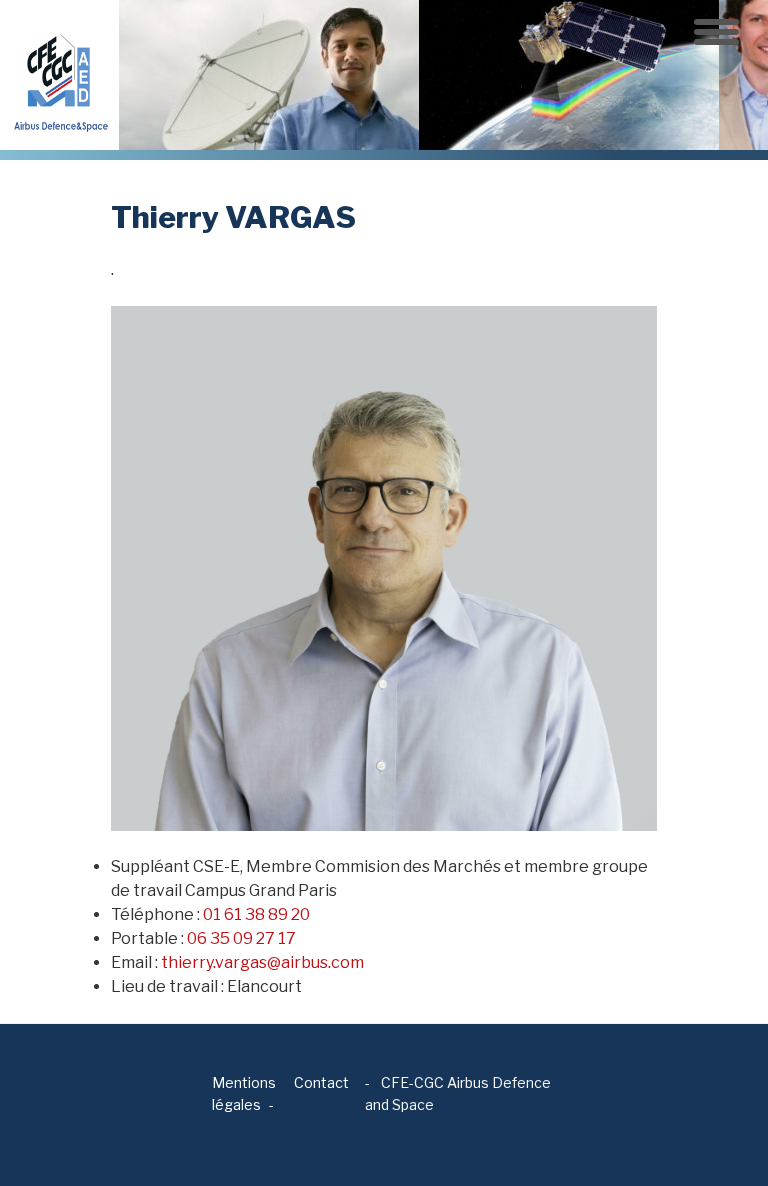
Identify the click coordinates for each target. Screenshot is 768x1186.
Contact (321, 1082)
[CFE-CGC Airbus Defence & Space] (59, 73)
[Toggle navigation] (716, 32)
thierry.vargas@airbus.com (262, 962)
